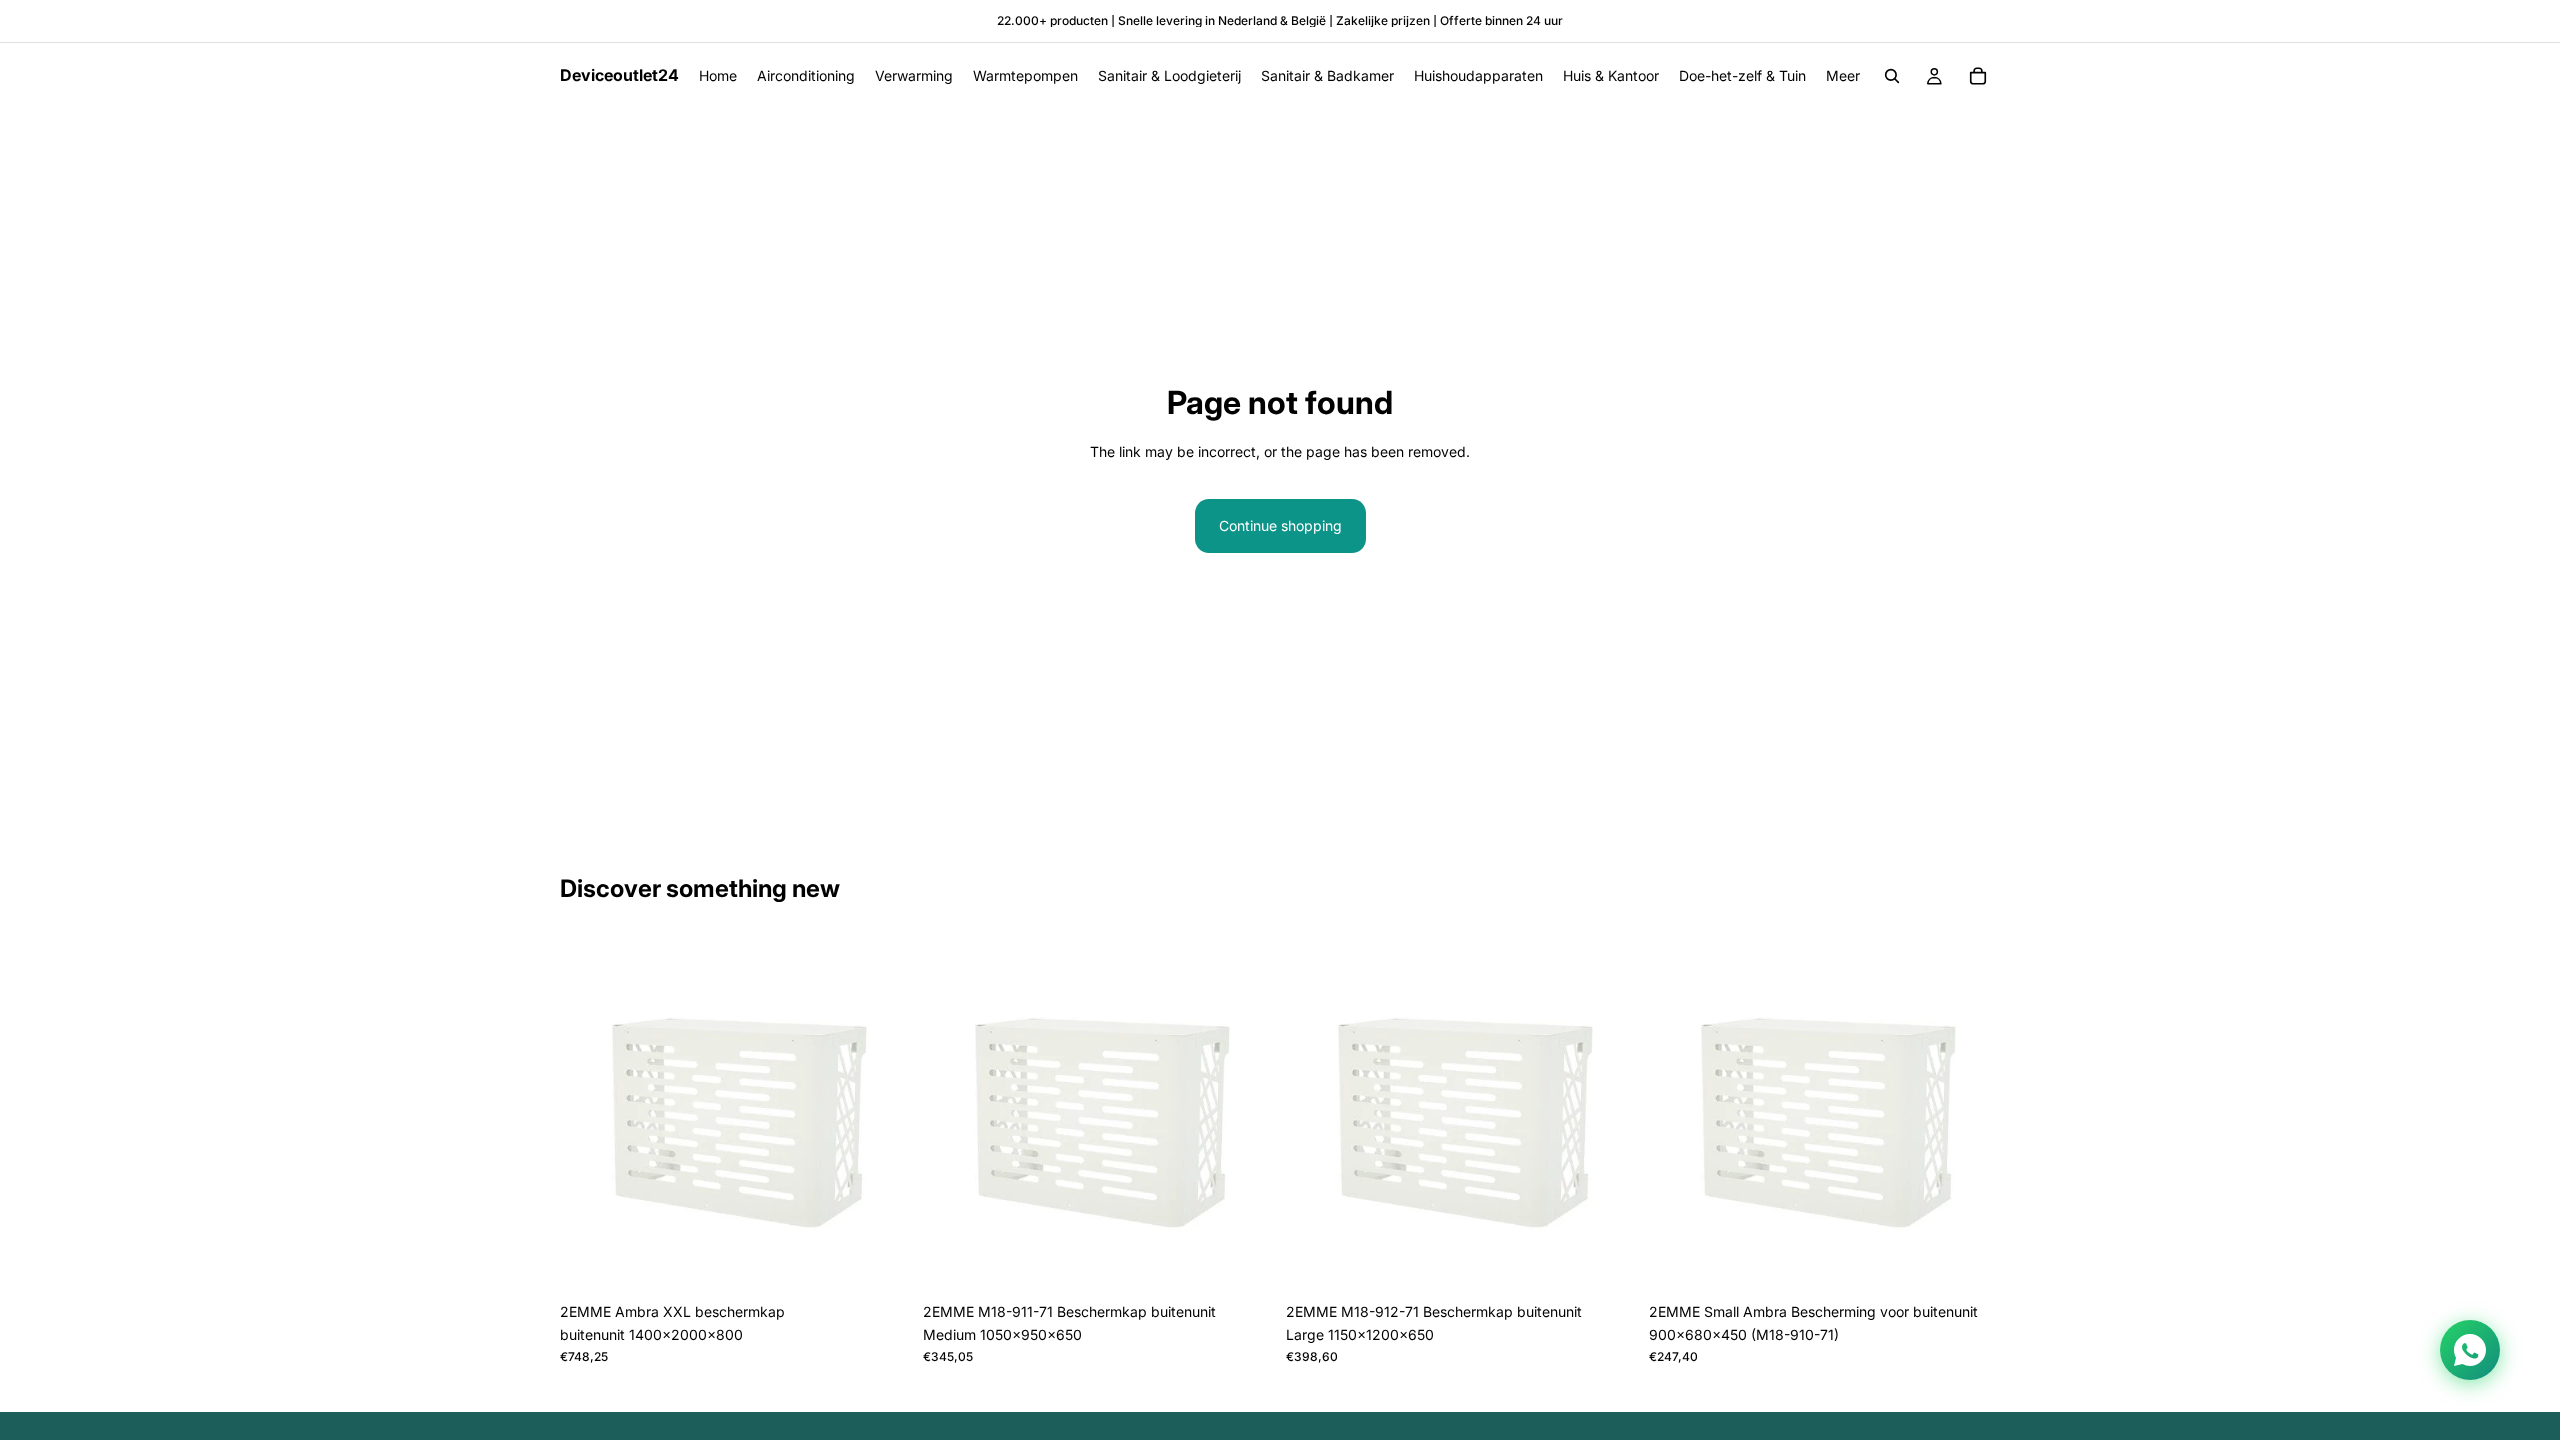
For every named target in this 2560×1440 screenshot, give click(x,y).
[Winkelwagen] (1978, 76)
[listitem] (1843, 76)
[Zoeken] (1892, 76)
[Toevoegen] (880, 1262)
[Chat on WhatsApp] (2470, 1350)
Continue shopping (1280, 525)
